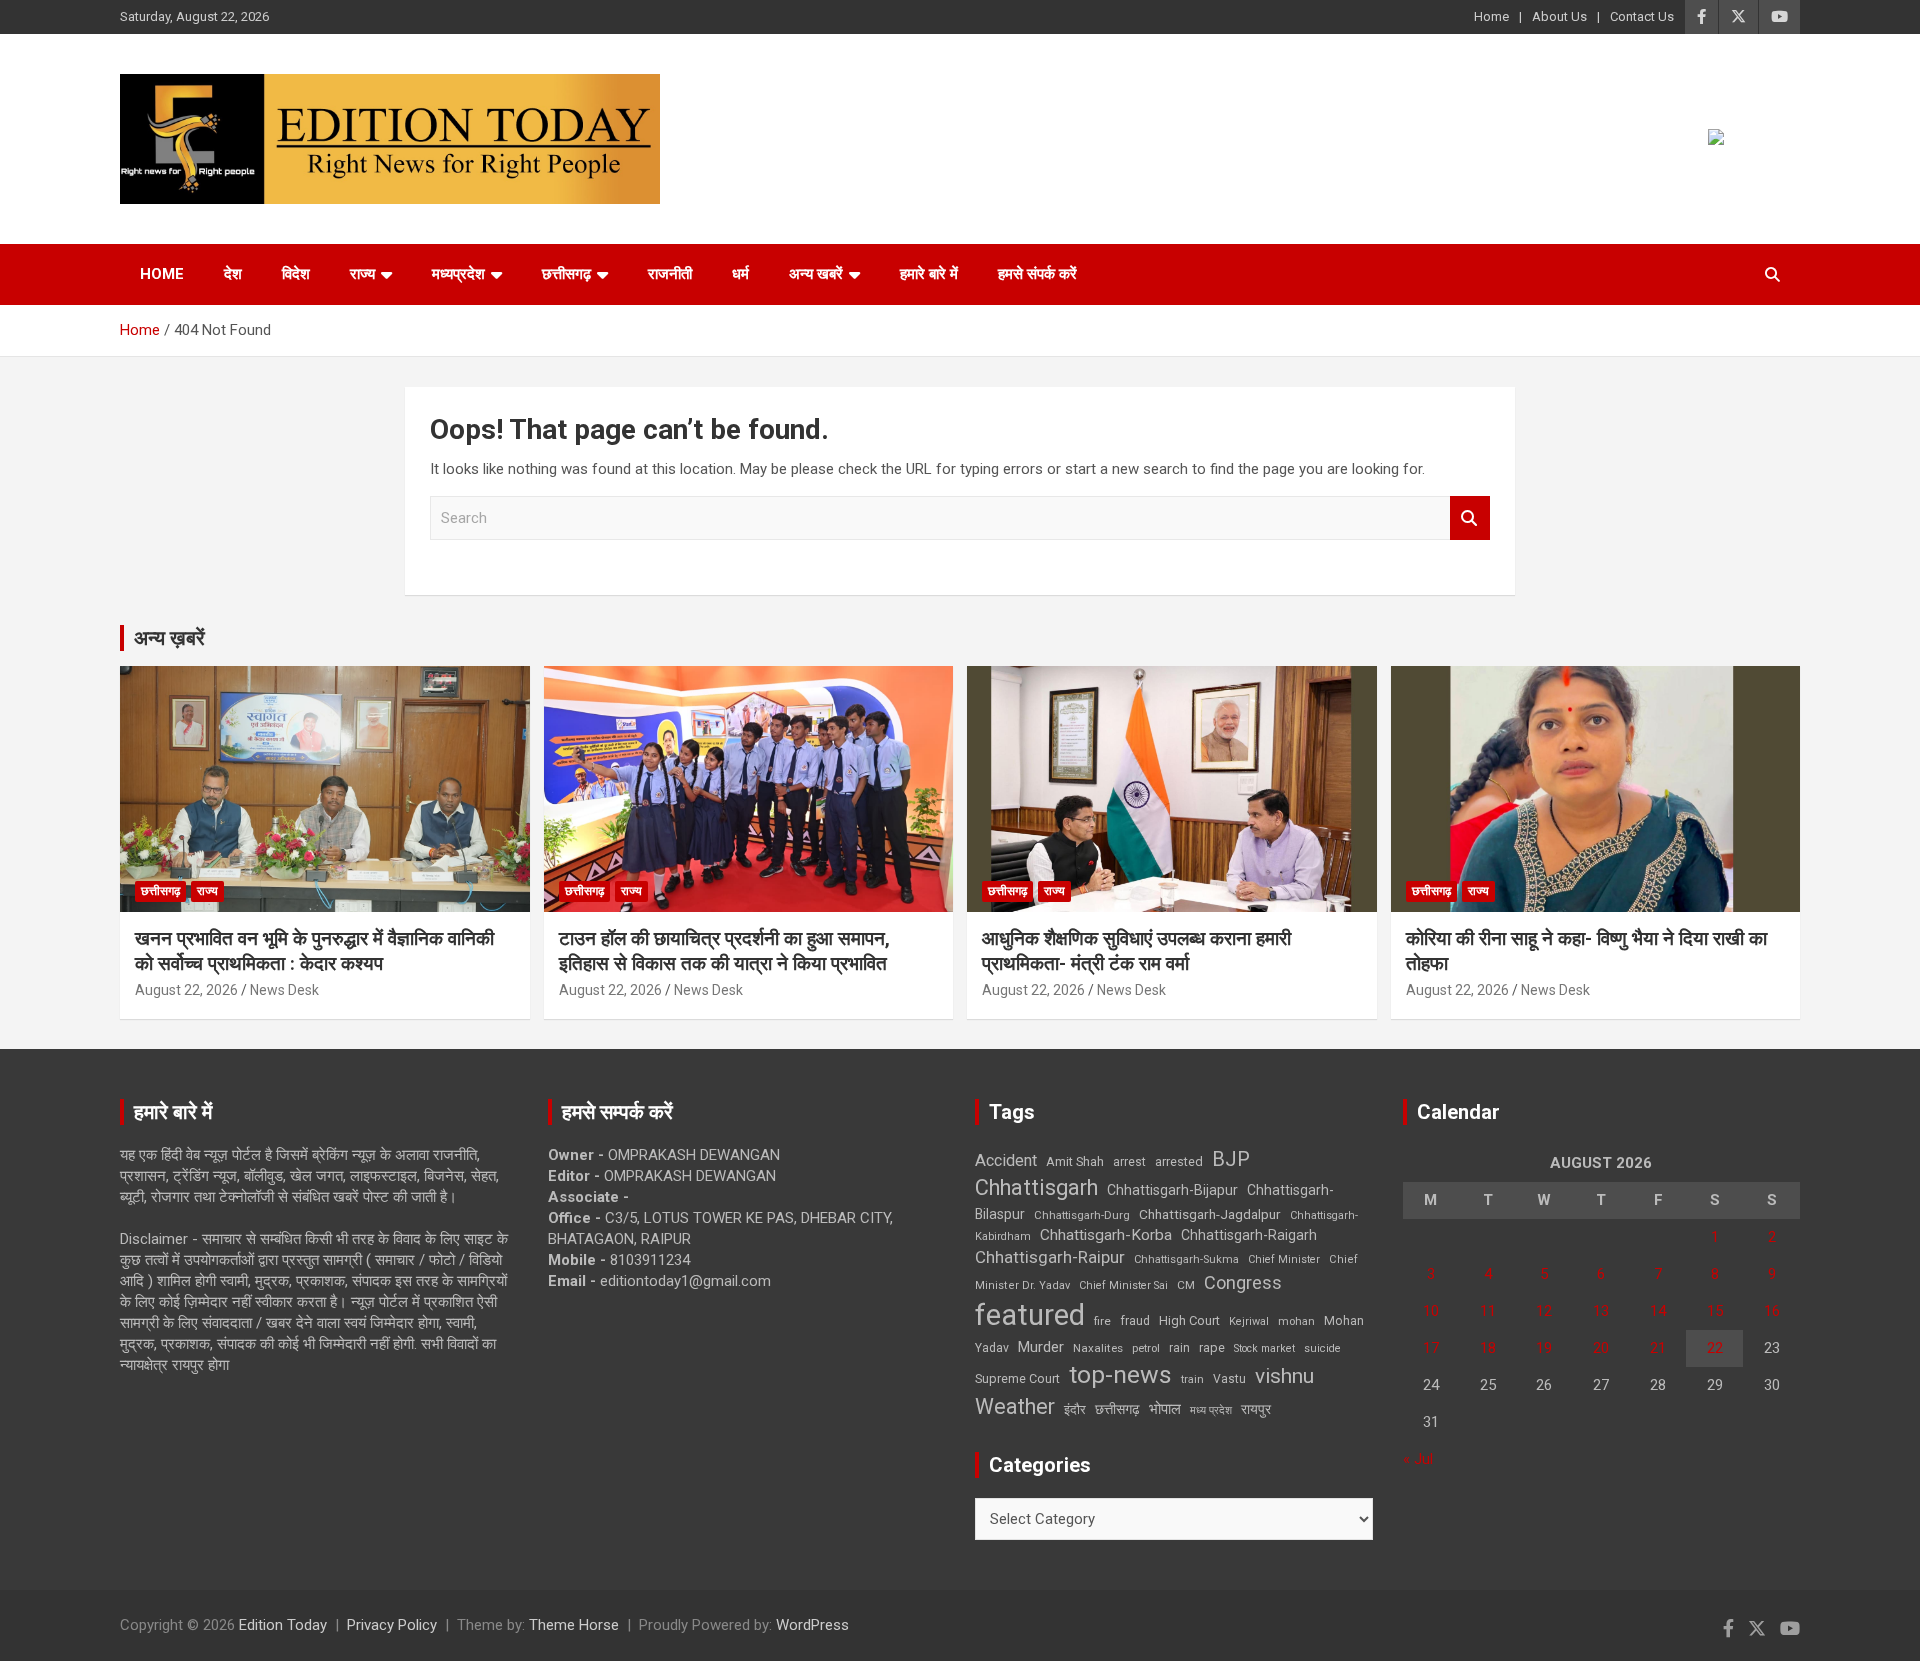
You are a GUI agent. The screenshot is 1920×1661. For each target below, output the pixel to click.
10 (1431, 1311)
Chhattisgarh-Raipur (1050, 1257)
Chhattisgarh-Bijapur (1172, 1190)
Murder (1041, 1347)
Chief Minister (1284, 1259)
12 (1544, 1311)
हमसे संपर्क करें (1037, 274)
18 (1488, 1348)
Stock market (1264, 1348)
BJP (1231, 1159)
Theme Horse (574, 1625)
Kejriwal (1249, 1321)
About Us (1559, 16)
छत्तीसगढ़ (566, 274)
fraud (1135, 1321)
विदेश (296, 274)
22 (1715, 1348)
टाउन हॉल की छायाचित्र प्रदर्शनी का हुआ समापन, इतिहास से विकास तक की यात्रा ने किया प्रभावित (724, 951)
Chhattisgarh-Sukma (1186, 1259)
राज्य (362, 274)
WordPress (812, 1625)
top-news (1120, 1374)
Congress (1243, 1282)
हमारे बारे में (929, 274)
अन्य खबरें (816, 274)
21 (1658, 1348)
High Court (1189, 1320)
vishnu (1284, 1376)
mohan (1296, 1321)
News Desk (284, 990)
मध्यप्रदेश (458, 274)
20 (1601, 1348)
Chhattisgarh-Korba (1106, 1235)
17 (1431, 1348)
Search (1470, 518)
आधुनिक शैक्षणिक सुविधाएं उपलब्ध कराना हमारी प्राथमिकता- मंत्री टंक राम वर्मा (1136, 951)
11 (1488, 1311)
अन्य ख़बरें (169, 638)
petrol (1146, 1348)
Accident (1006, 1160)
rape (1212, 1347)
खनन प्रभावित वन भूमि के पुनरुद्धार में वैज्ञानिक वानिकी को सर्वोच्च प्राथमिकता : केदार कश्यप (314, 951)
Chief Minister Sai (1123, 1285)
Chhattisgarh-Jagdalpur (1210, 1214)
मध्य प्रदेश (1211, 1410)
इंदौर (1075, 1409)
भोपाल (1165, 1409)
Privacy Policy (392, 1625)
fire (1102, 1321)
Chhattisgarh (1036, 1187)
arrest (1129, 1162)
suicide (1322, 1348)
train (1192, 1379)
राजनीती (670, 274)
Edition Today (283, 1625)
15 (1715, 1311)
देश (233, 274)
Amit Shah (1075, 1161)
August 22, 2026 (186, 990)
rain (1179, 1348)
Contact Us (1642, 16)
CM (1186, 1285)
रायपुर (1256, 1409)
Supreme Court (1017, 1378)
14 (1658, 1311)
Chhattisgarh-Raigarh (1249, 1235)
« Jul (1418, 1459)
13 (1601, 1311)
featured (1030, 1315)
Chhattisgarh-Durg (1082, 1215)
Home (1491, 16)
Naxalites (1098, 1348)
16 (1772, 1311)
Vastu (1229, 1379)
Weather (1015, 1406)
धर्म (740, 274)
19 (1544, 1348)
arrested (1179, 1161)
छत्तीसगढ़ (1117, 1409)
